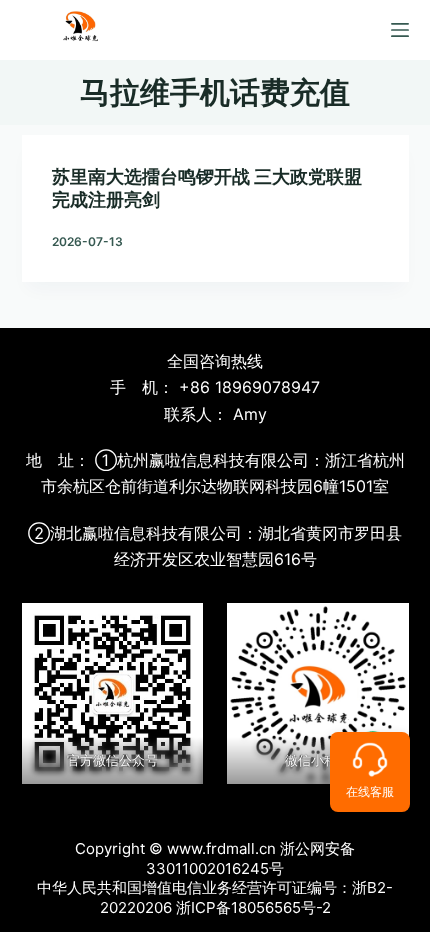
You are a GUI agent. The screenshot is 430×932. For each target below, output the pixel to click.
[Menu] (400, 30)
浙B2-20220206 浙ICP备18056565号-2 (247, 897)
